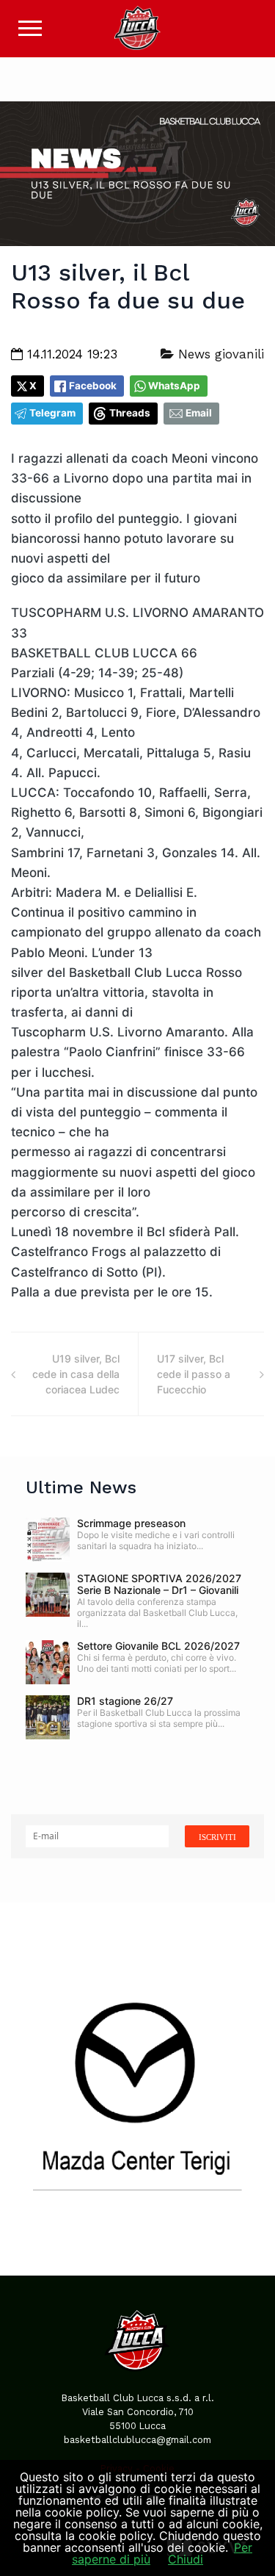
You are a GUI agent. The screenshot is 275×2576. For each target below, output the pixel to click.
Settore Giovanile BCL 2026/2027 (158, 1646)
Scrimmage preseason (131, 1523)
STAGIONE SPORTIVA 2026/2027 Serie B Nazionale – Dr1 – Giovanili (159, 1584)
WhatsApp (174, 386)
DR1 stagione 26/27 (125, 1701)
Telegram (52, 413)
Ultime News (81, 1487)
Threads (130, 413)
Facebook (93, 386)
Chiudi (186, 2559)
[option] (137, 2089)
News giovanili (219, 354)
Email (199, 413)
